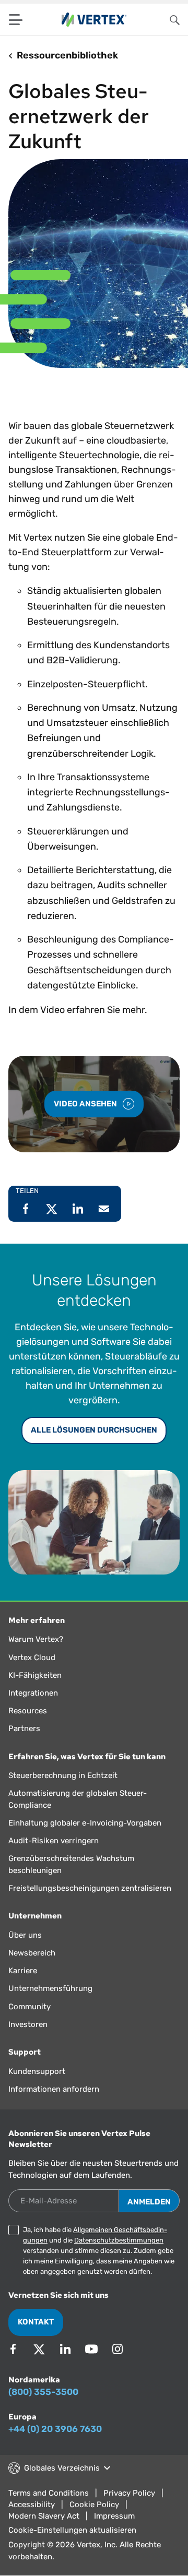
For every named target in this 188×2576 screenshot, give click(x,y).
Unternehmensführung (50, 1988)
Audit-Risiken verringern (54, 1841)
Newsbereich (32, 1953)
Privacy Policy (129, 2493)
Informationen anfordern (54, 2089)
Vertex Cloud (32, 1657)
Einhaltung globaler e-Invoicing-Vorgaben (85, 1823)
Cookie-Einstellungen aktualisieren (72, 2530)
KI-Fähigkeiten (35, 1675)
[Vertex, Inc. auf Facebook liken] (13, 2349)
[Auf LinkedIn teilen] (78, 1209)
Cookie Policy (94, 2505)
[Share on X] (52, 1209)
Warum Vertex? (36, 1639)
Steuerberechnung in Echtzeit (63, 1775)
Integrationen (33, 1693)
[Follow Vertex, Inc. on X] (39, 2349)
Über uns (25, 1935)
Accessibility (32, 2505)
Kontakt (36, 2322)
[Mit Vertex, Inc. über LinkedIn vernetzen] (65, 2349)
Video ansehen (86, 1104)
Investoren (28, 2024)
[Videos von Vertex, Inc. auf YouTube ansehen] (91, 2349)
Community (30, 2007)
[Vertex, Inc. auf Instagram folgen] (118, 2349)
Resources (28, 1711)
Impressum (114, 2516)
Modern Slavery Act (44, 2516)
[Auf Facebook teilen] (26, 1209)
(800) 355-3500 (43, 2392)
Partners (24, 1728)
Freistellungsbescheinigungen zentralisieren (90, 1888)
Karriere (23, 1971)
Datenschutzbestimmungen (119, 2240)
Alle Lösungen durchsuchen (94, 1430)
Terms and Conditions (49, 2493)
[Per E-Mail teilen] (104, 1209)
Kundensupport (37, 2071)
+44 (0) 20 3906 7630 (55, 2429)
